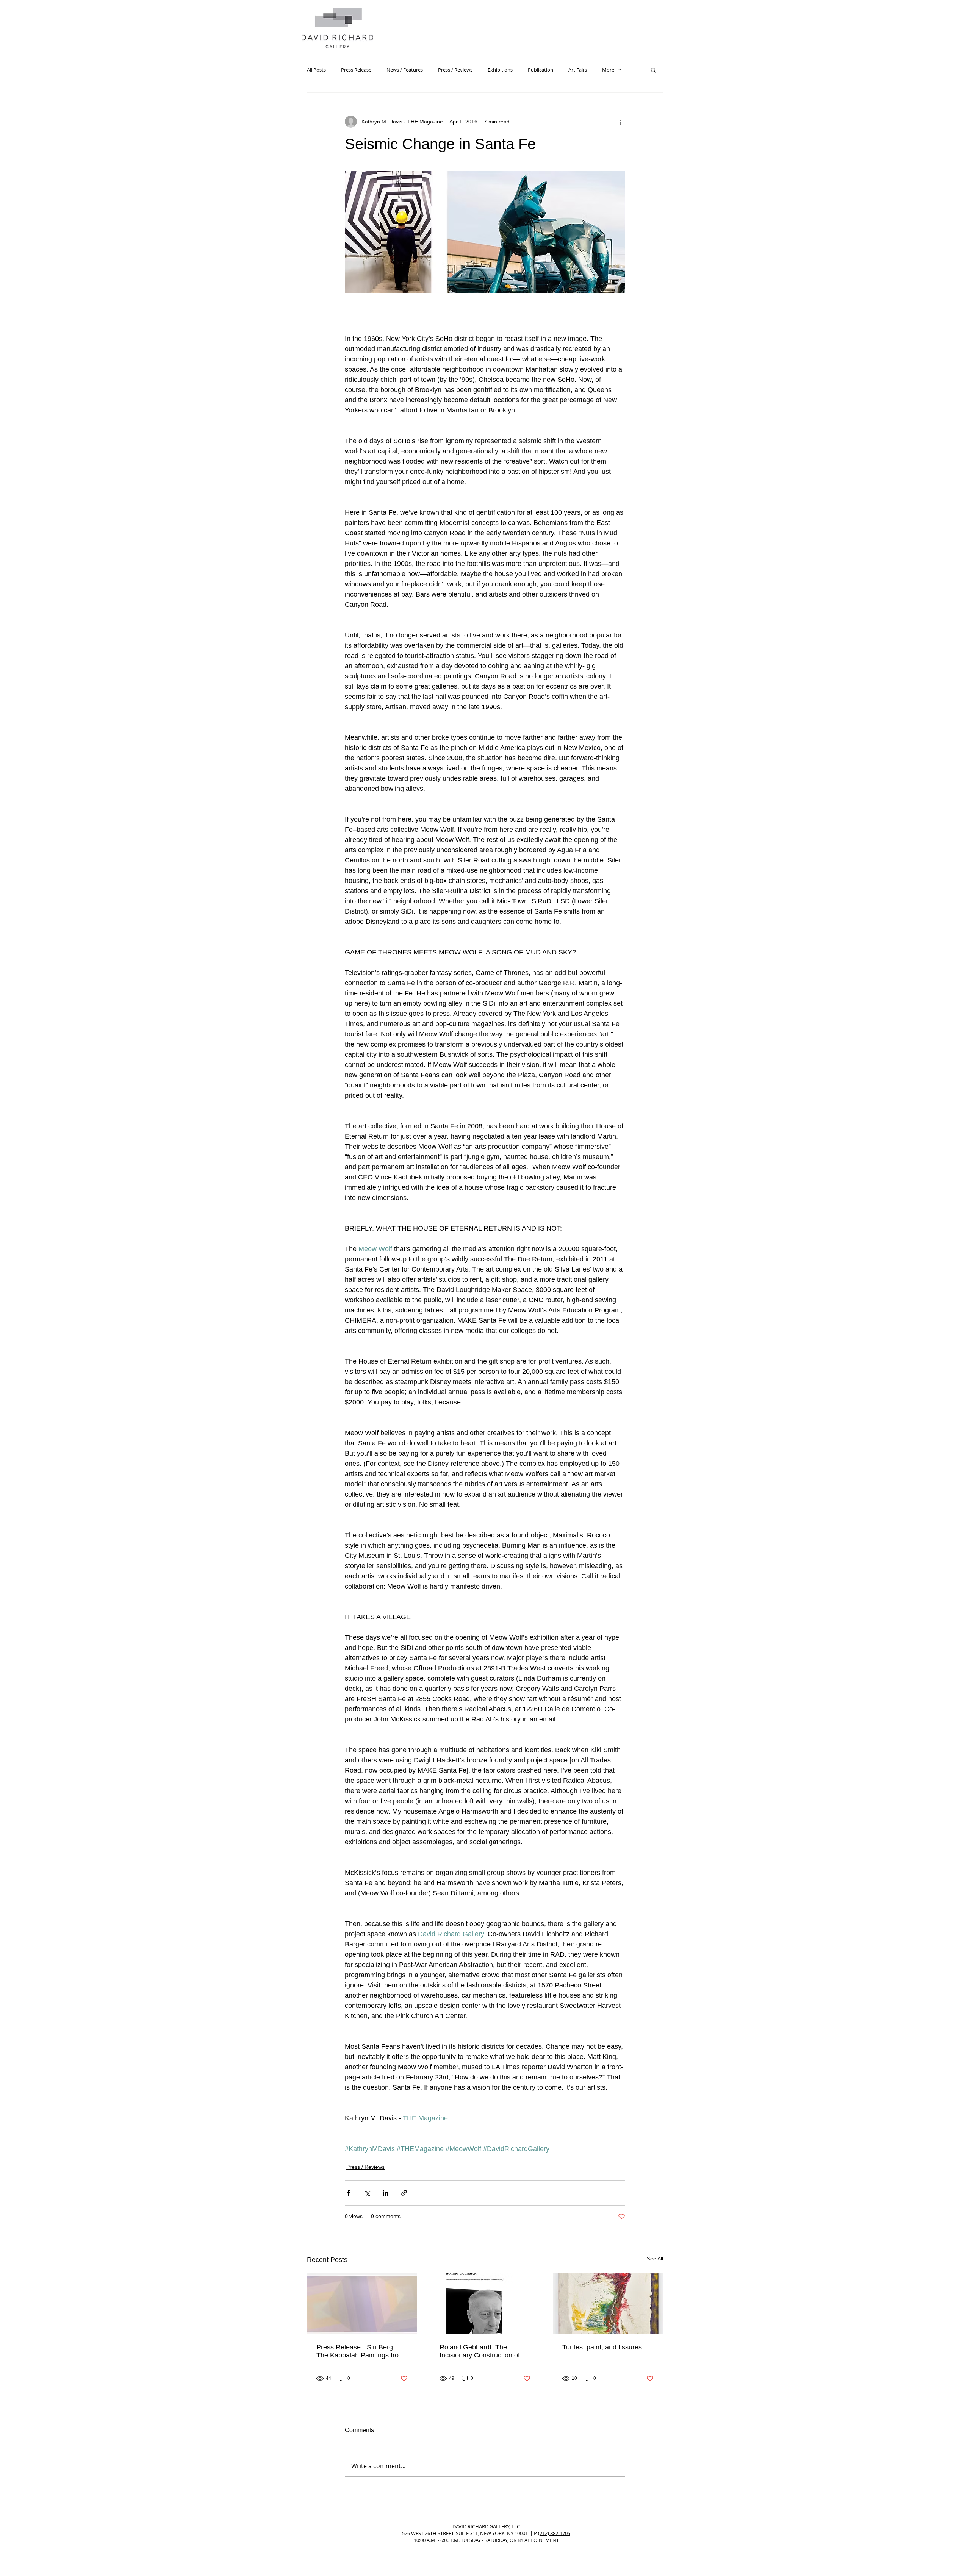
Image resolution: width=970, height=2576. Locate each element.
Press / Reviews (455, 70)
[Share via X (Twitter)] (367, 2193)
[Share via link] (404, 2193)
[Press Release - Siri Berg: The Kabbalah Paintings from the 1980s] (362, 2304)
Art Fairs (578, 70)
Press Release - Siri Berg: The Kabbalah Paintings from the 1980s (360, 2351)
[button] (653, 70)
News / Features (405, 70)
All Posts (316, 70)
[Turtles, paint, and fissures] (608, 2304)
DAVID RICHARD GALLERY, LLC (486, 2526)
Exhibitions (500, 70)
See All (655, 2259)
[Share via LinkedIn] (386, 2193)
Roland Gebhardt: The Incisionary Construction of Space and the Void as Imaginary (480, 2351)
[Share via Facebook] (348, 2193)
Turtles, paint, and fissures (602, 2347)
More (608, 70)
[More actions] (621, 122)
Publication (541, 70)
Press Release (356, 70)
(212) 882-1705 (554, 2533)
